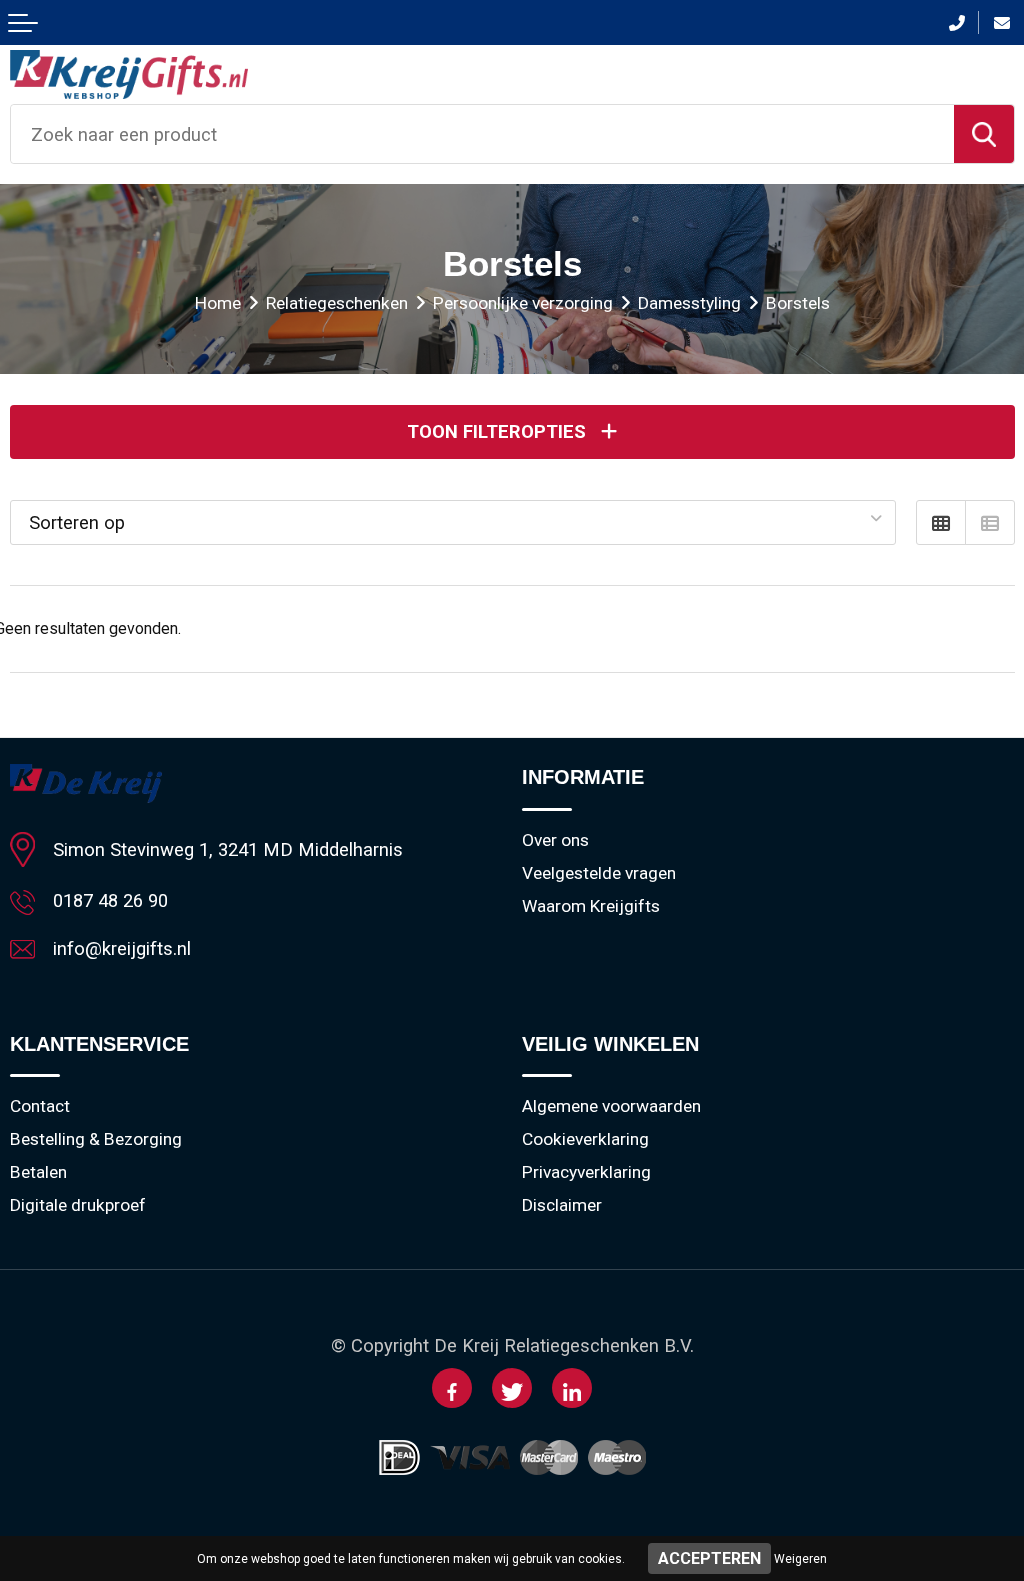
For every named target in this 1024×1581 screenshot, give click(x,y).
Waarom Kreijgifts (591, 906)
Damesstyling (689, 303)
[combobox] (482, 134)
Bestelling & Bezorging (96, 1139)
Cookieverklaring (585, 1139)
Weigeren (800, 1559)
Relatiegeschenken (337, 303)
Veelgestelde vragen (599, 873)
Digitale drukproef (78, 1205)
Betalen (38, 1172)
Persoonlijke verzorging (523, 303)
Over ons (555, 840)
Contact (40, 1106)
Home (218, 303)
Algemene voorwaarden (611, 1106)
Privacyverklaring (586, 1172)
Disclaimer (562, 1205)
